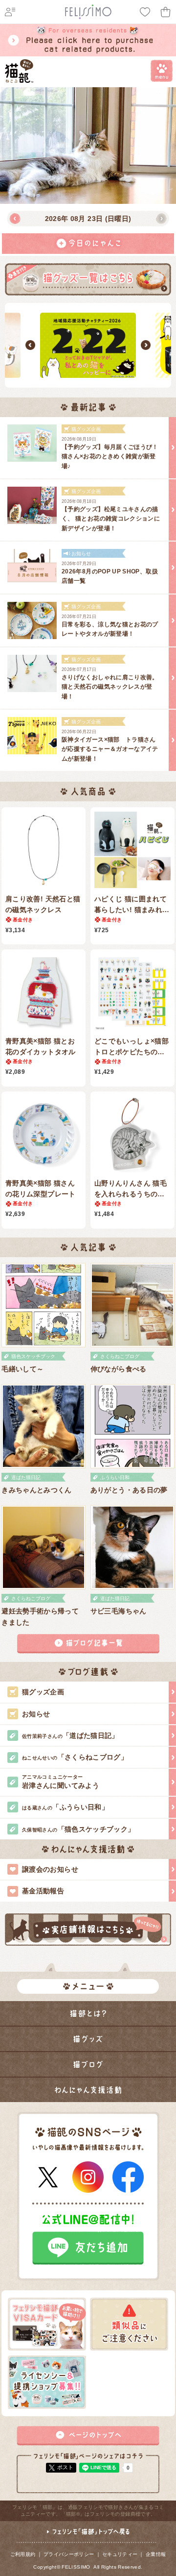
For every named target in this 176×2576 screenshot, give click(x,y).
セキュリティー (120, 2554)
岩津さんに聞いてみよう (61, 1782)
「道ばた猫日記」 (70, 1735)
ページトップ (88, 2436)
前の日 (15, 219)
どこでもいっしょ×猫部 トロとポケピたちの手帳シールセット (132, 1047)
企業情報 (156, 2554)
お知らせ (36, 1714)
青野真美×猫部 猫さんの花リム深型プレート (41, 1189)
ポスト (65, 2467)
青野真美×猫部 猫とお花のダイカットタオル (41, 1046)
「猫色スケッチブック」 (78, 1829)
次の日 (161, 219)
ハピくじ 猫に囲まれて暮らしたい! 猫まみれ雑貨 (132, 905)
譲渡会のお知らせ (50, 1869)
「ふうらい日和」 (65, 1807)
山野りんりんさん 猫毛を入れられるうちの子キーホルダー (131, 1189)
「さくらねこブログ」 (75, 1757)
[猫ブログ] (88, 2064)
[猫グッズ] (88, 2039)
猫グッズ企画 (43, 1692)
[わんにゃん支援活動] (88, 2090)
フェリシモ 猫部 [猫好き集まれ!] (19, 71)
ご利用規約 (23, 2554)
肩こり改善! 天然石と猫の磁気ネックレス (43, 904)
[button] (30, 345)
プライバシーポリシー (69, 2554)
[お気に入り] (145, 12)
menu (162, 71)
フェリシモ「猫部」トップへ (88, 2536)
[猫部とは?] (88, 2013)
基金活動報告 (43, 1891)
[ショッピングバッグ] (166, 12)
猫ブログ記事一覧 (88, 1644)
